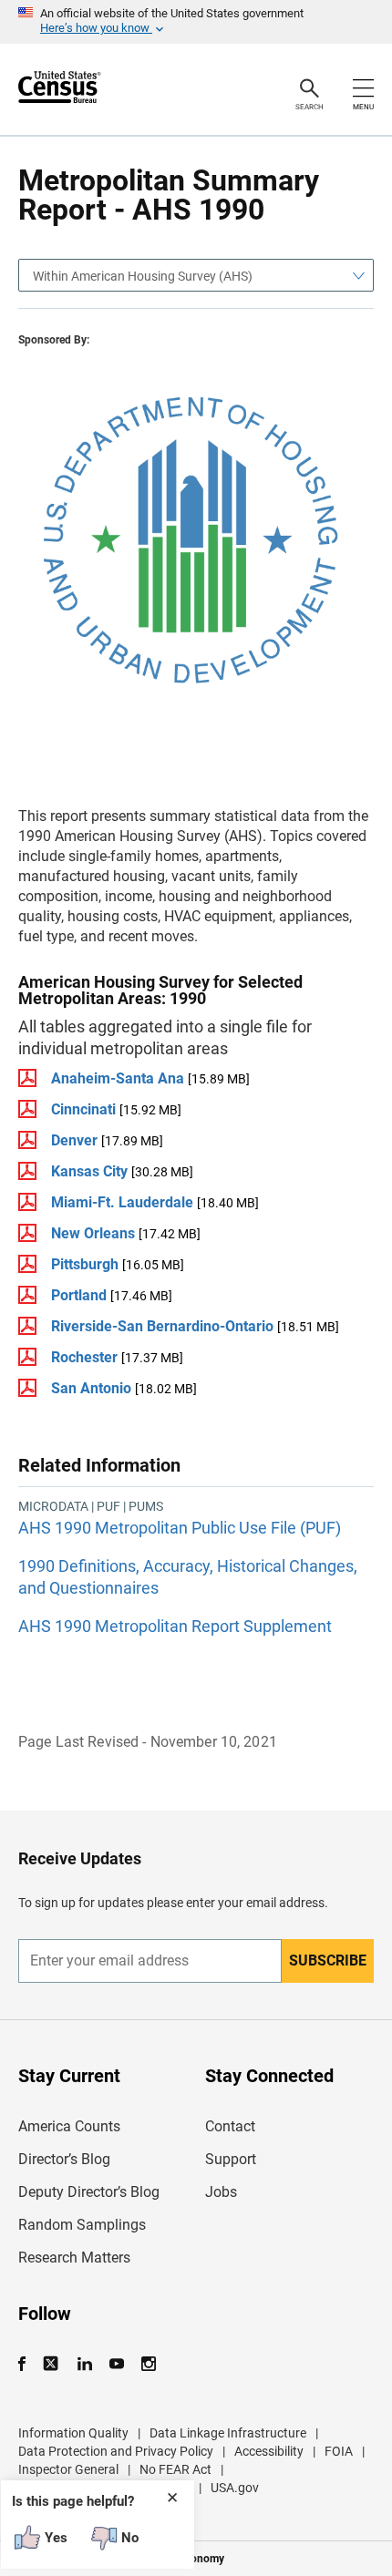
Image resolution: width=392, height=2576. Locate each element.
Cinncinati (83, 1109)
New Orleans (93, 1233)
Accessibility (269, 2451)
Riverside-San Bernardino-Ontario (162, 1326)
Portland (79, 1295)
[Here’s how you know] (196, 22)
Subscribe (328, 1960)
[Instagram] (148, 2364)
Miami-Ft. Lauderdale (122, 1202)
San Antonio (91, 1388)
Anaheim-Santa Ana (118, 1078)
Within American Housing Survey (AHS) (143, 276)
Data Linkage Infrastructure (228, 2433)
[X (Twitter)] (52, 2364)
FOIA (339, 2451)
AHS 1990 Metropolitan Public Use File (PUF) (180, 1528)
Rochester (84, 1357)
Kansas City (89, 1171)
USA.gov (235, 2488)
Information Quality (73, 2433)
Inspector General (68, 2469)
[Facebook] (27, 2364)
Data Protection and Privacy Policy (116, 2451)
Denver (76, 1140)
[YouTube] (116, 2364)
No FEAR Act (175, 2469)
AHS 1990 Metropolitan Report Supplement (175, 1626)
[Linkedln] (84, 2364)
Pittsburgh (85, 1264)
